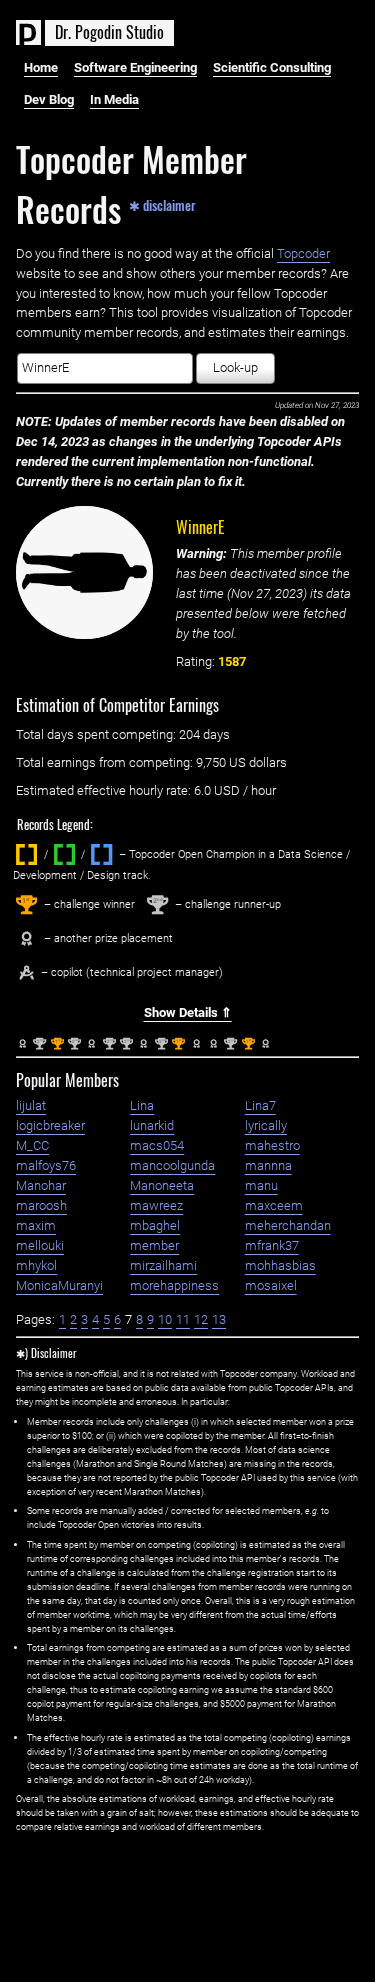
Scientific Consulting (272, 67)
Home (41, 67)
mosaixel (271, 1285)
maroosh (41, 1205)
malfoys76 (46, 1165)
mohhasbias (280, 1265)
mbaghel (155, 1225)
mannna (268, 1165)
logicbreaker (50, 1125)
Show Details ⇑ (188, 1012)
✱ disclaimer (162, 204)
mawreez (156, 1205)
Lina (142, 1105)
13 (219, 1319)
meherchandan (288, 1225)
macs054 (157, 1145)
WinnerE (200, 527)
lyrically (266, 1125)
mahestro (272, 1145)
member (154, 1245)
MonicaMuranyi (59, 1285)
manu (261, 1185)
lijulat (31, 1105)
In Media (114, 99)
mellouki (40, 1245)
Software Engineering (135, 67)
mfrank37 (272, 1245)
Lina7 (260, 1105)
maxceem (274, 1205)
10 (165, 1319)
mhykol (36, 1265)
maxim (36, 1225)
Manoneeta (162, 1185)
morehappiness (174, 1285)
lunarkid (152, 1125)
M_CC (32, 1145)
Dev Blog (49, 99)
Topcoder (303, 253)
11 (183, 1319)
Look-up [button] (235, 367)
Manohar (41, 1185)
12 (201, 1319)
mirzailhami (163, 1265)
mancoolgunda (172, 1165)
